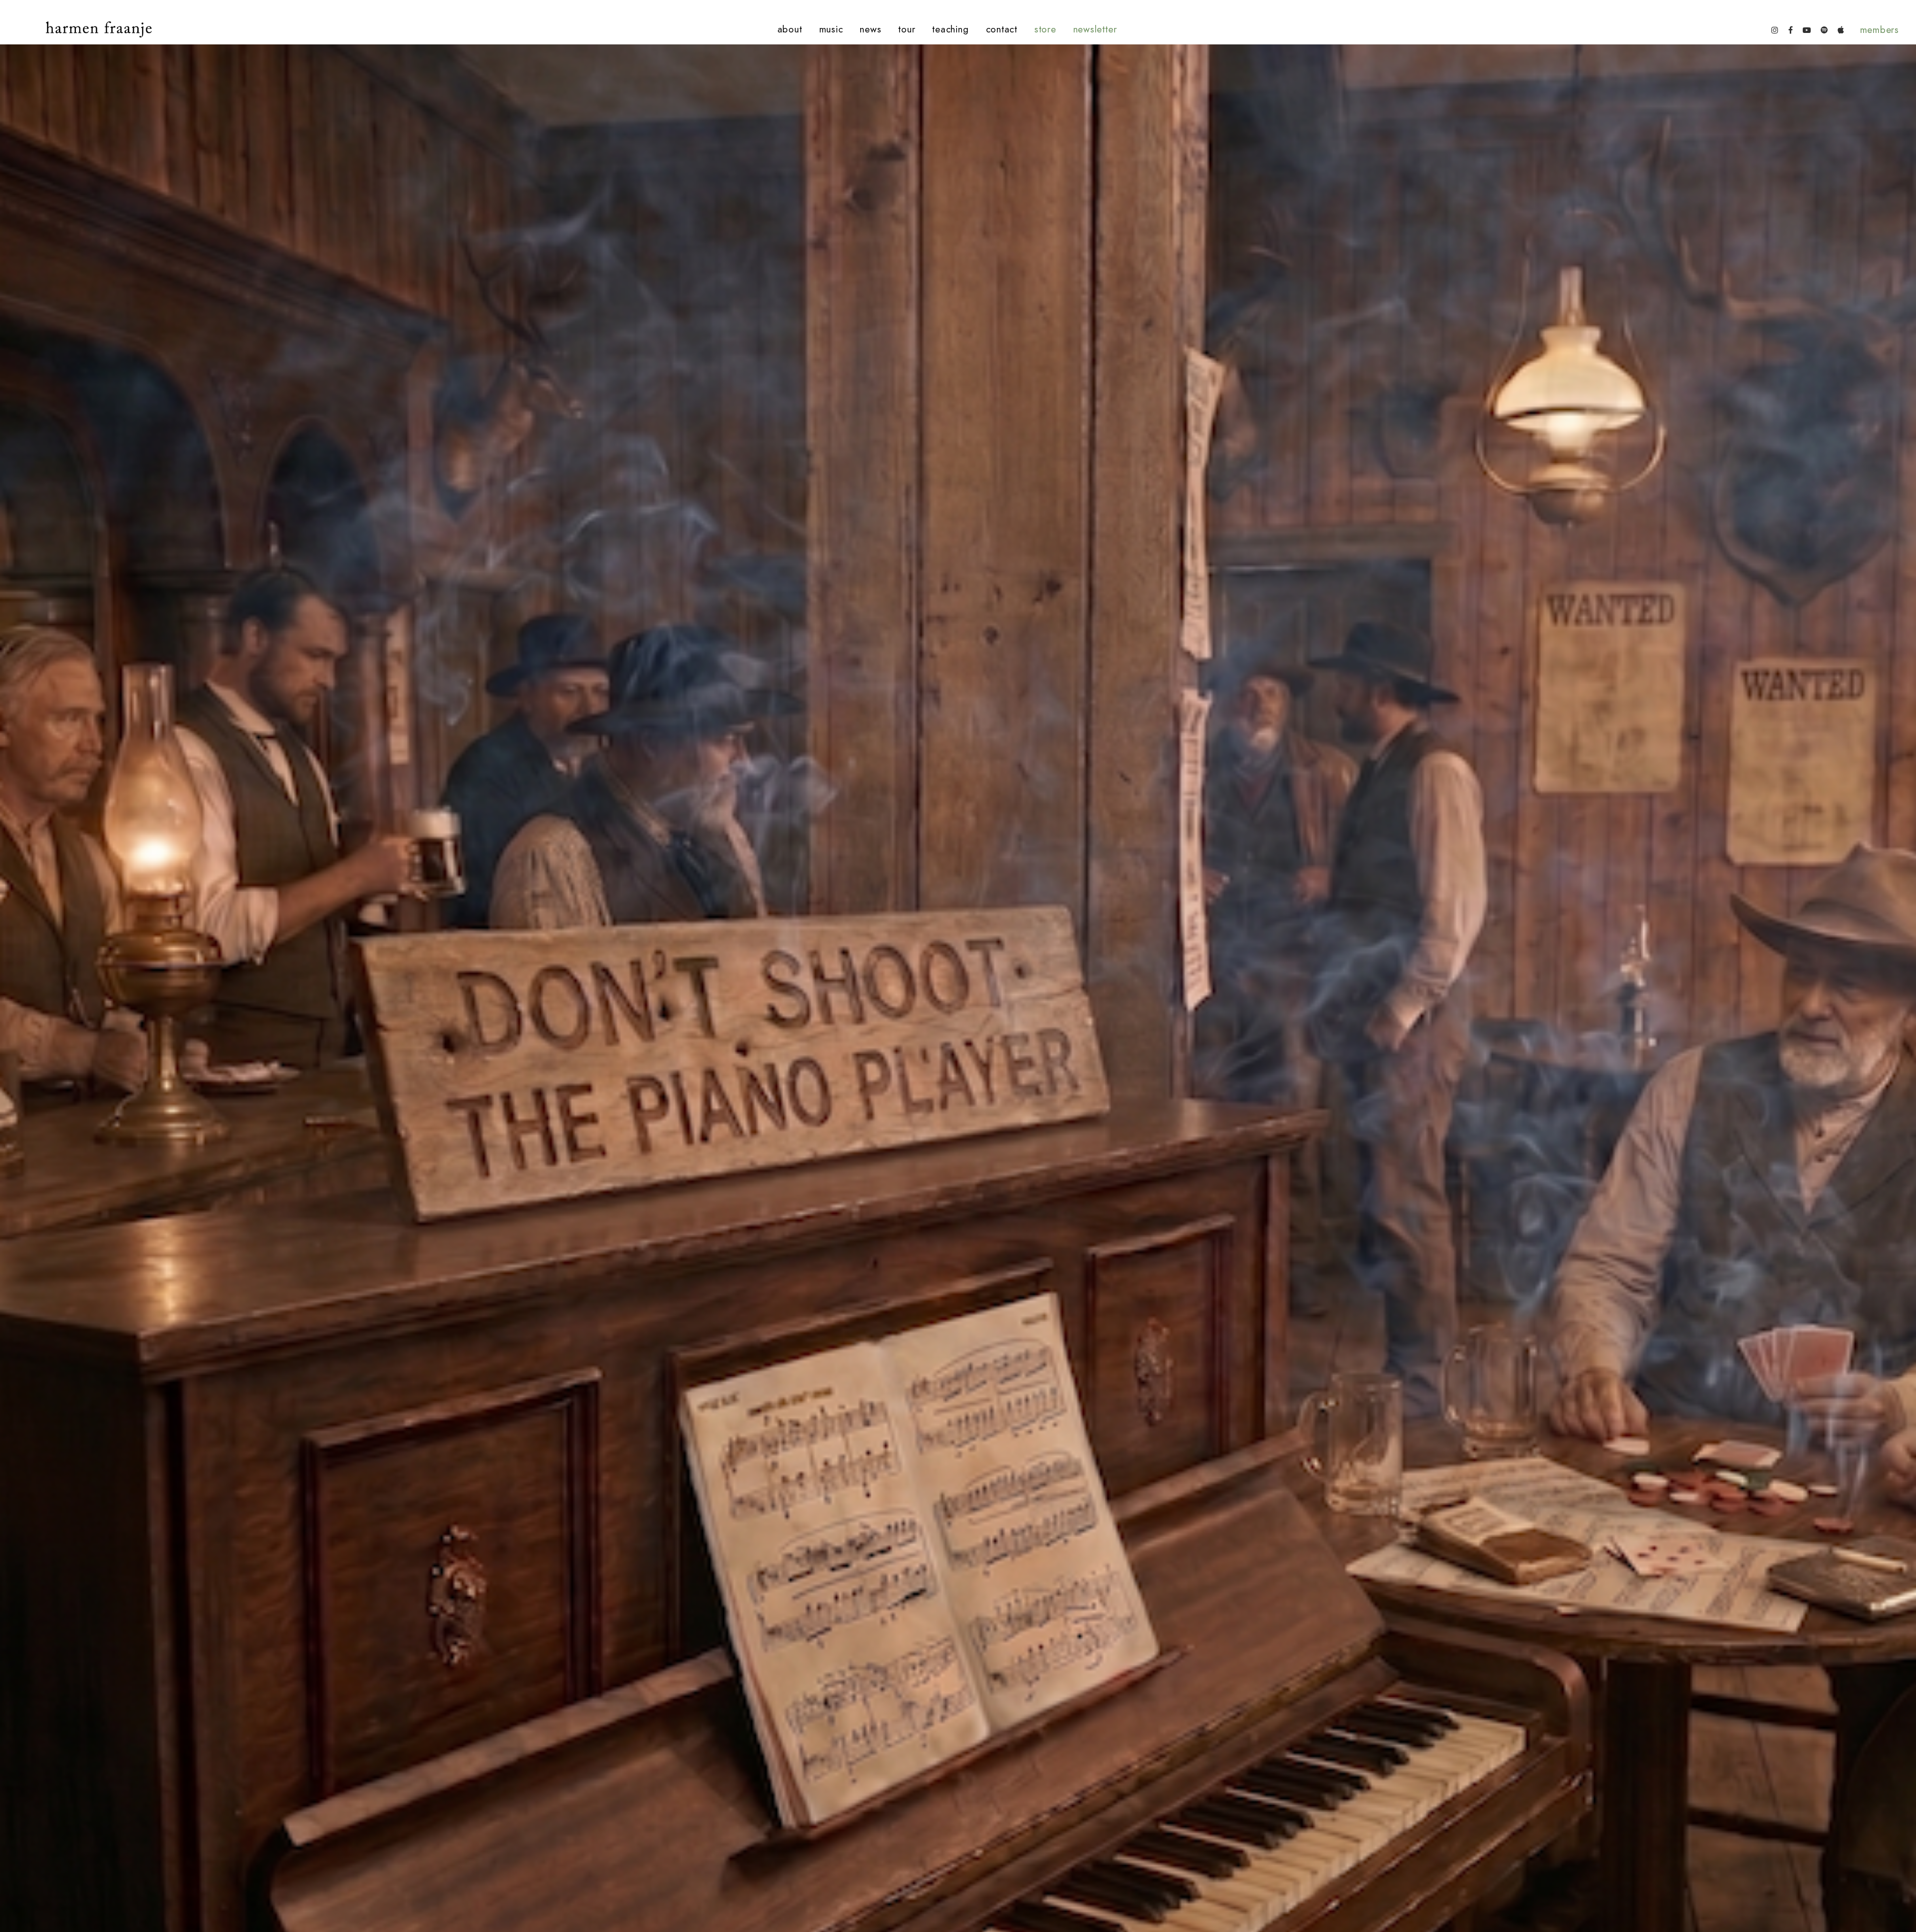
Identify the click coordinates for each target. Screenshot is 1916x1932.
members (1880, 30)
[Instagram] (1775, 29)
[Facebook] (1791, 29)
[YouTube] (1807, 29)
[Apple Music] (1841, 29)
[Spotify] (1824, 29)
